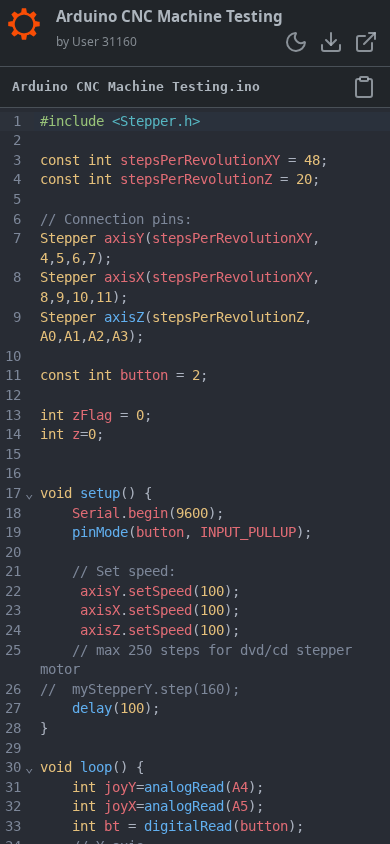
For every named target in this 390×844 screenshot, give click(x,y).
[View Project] (366, 42)
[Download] (331, 42)
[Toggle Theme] (296, 42)
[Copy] (363, 86)
